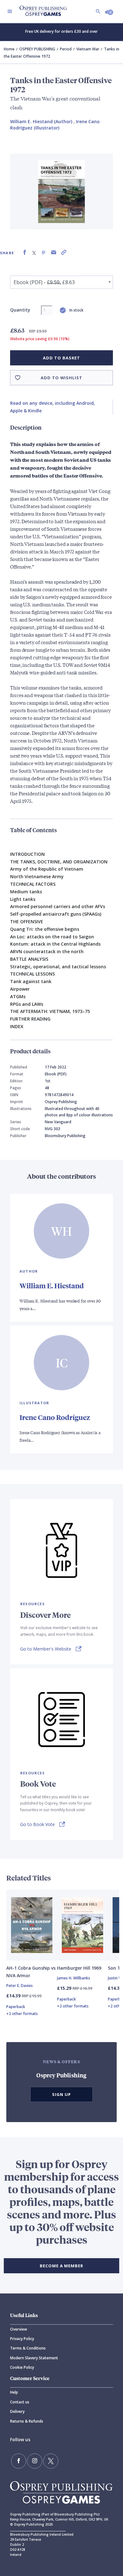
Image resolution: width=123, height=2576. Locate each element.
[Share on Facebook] (25, 252)
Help (14, 2392)
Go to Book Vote (38, 1824)
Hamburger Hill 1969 (79, 1968)
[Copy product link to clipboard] (64, 252)
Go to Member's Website (46, 1649)
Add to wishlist (61, 378)
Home (9, 49)
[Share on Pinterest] (44, 252)
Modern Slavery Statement (34, 2358)
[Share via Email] (54, 252)
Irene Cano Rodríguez (55, 1417)
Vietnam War (88, 49)
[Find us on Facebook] (19, 2461)
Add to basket (61, 358)
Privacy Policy (22, 2339)
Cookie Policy (22, 2367)
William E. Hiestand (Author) (41, 121)
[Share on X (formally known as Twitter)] (34, 252)
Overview (19, 2329)
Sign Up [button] (61, 2094)
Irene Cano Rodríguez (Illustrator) (55, 125)
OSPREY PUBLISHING (37, 49)
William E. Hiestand (52, 1286)
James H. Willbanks (74, 1978)
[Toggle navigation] (10, 11)
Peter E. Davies (20, 1986)
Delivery (17, 2411)
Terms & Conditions (28, 2348)
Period (66, 49)
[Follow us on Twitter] (51, 2461)
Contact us (20, 2402)
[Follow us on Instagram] (35, 2461)
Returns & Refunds (27, 2421)
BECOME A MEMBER (61, 2266)
